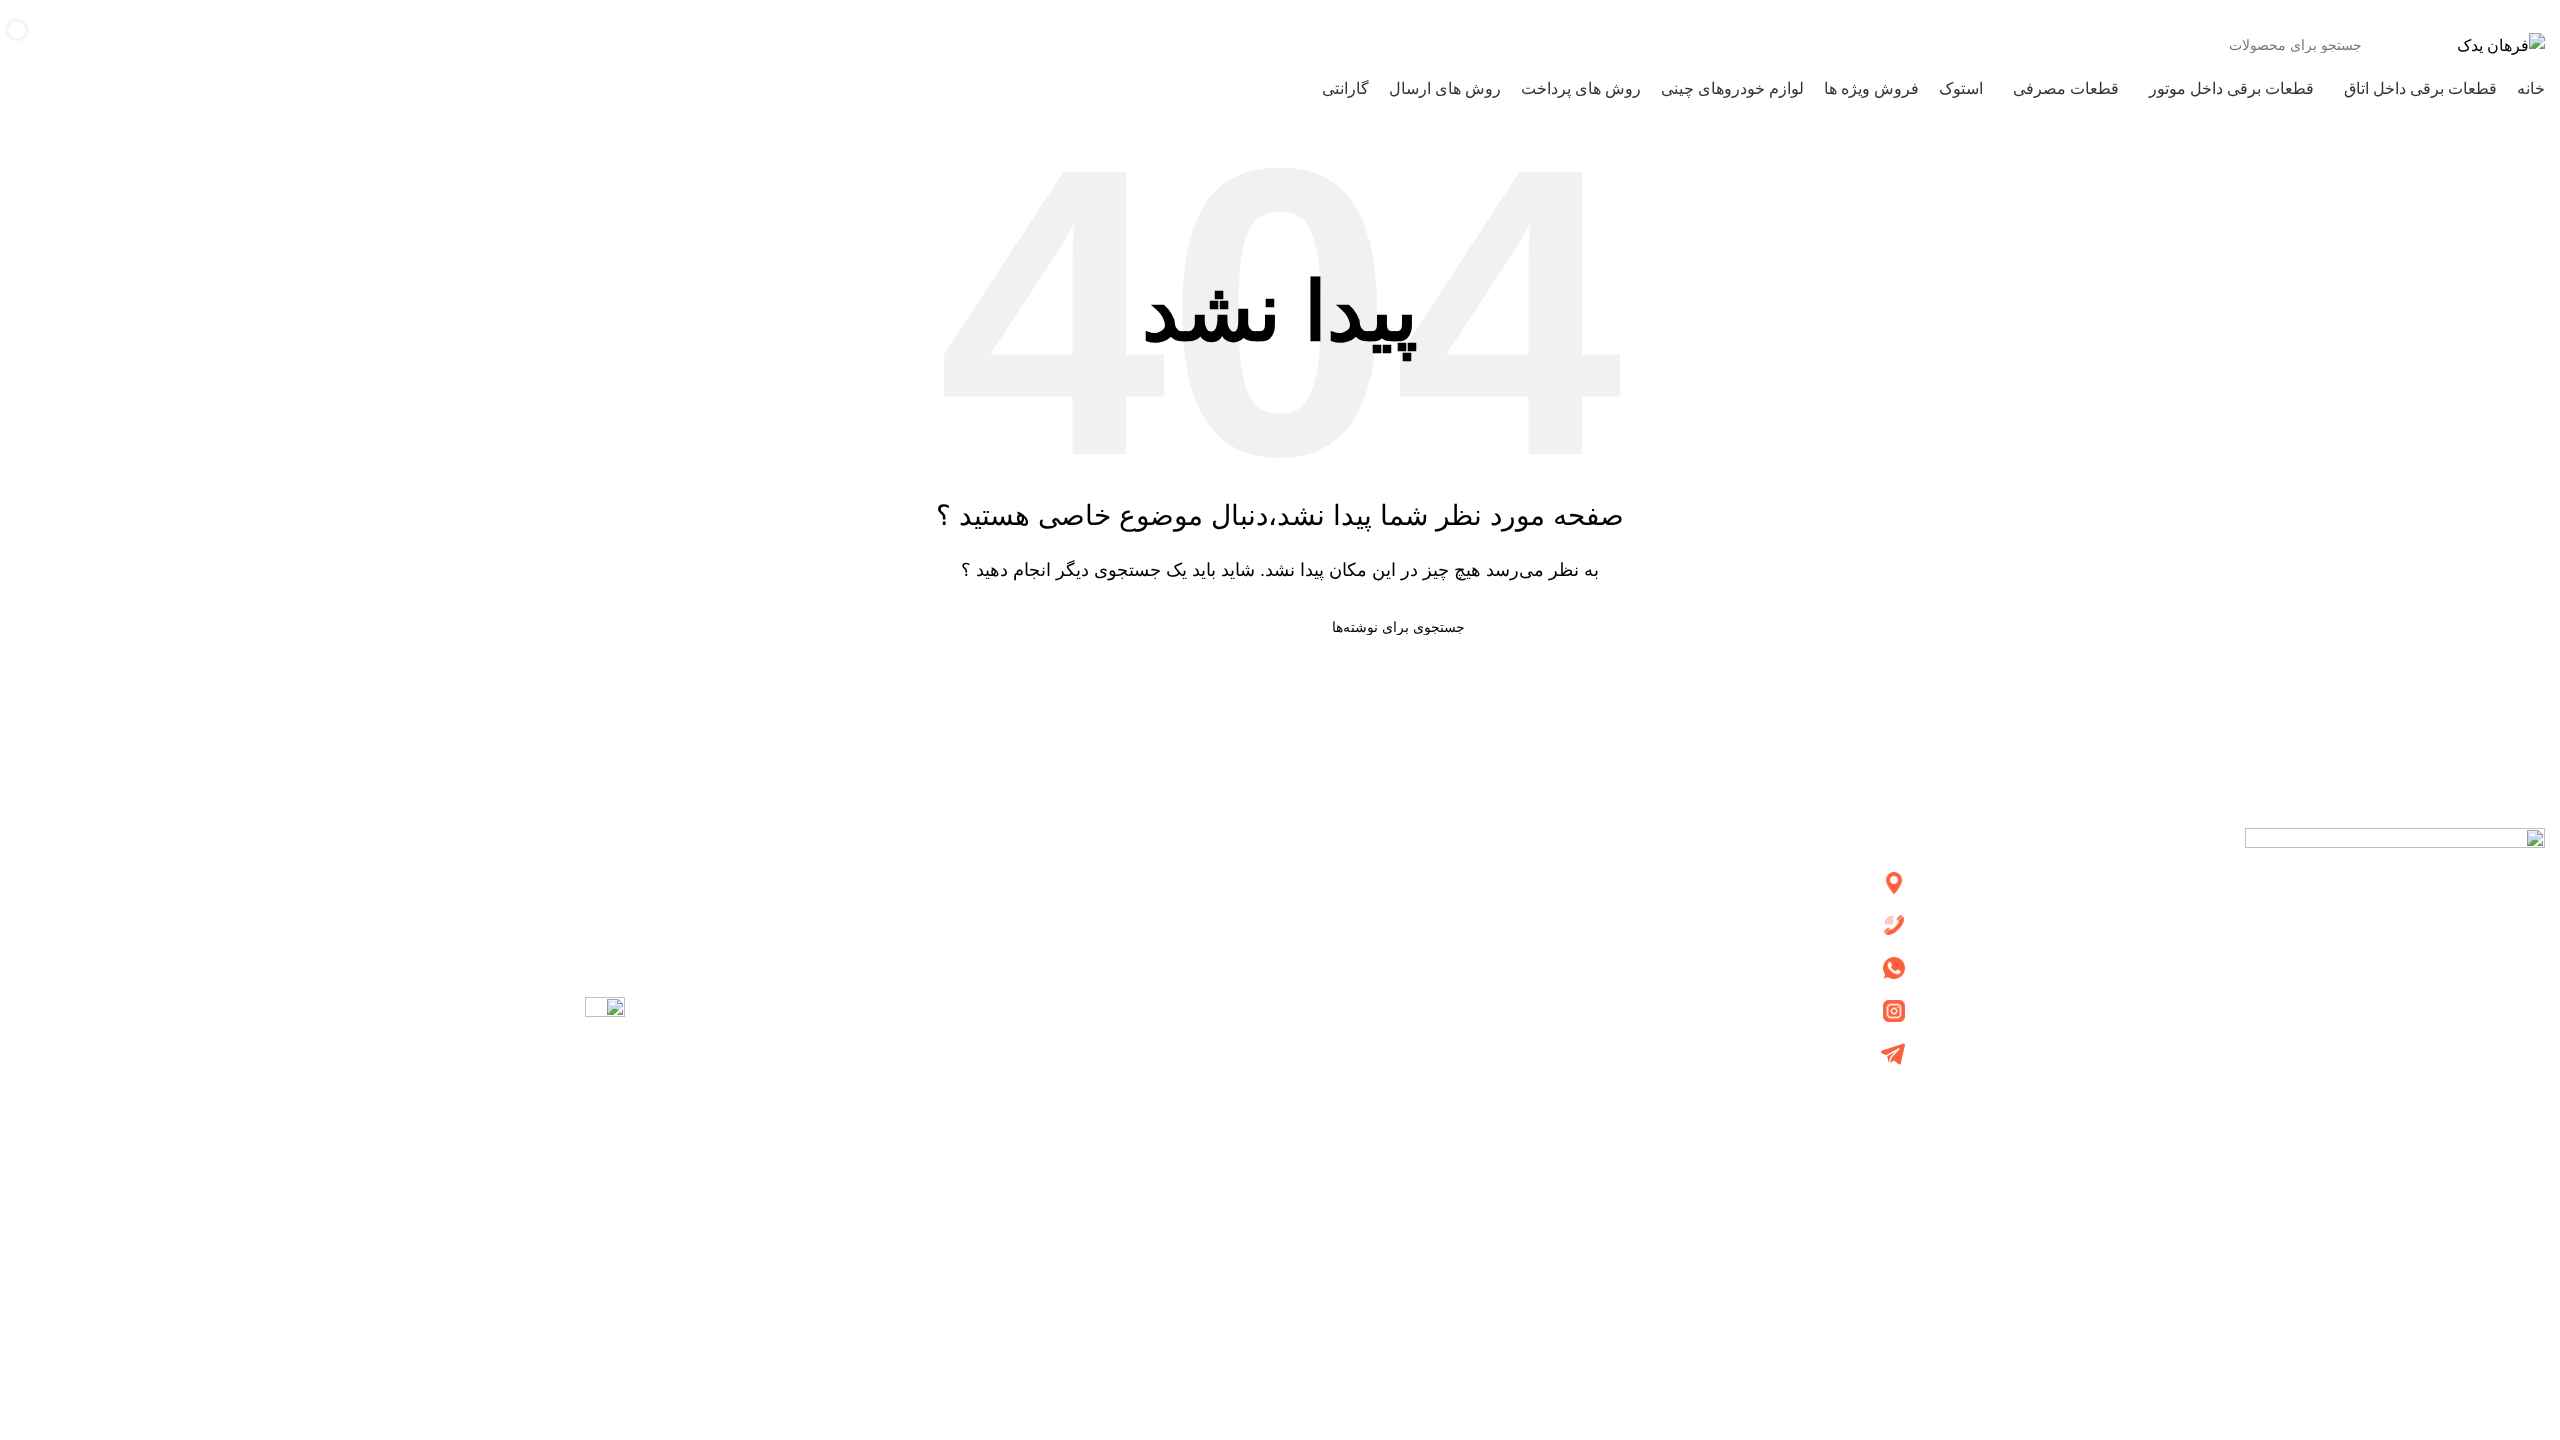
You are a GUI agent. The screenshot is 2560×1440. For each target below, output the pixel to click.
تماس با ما (1230, 923)
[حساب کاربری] (98, 45)
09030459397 (168, 10)
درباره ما (1236, 881)
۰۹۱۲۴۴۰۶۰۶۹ (64, 10)
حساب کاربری (1217, 966)
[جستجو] (222, 45)
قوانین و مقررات (1210, 1008)
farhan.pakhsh (1828, 1009)
